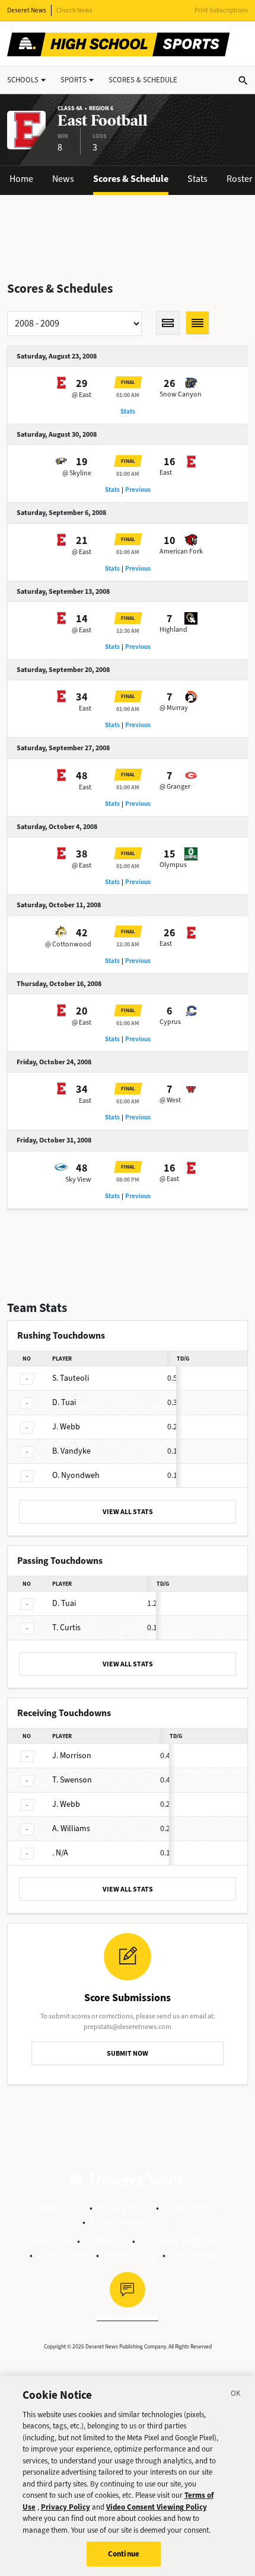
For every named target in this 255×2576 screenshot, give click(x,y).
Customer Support (177, 2241)
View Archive (195, 2255)
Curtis (66, 1628)
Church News (74, 10)
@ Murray (174, 708)
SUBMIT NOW (128, 2053)
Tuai (64, 1402)
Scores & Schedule (131, 179)
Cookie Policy (190, 2208)
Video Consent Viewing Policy (157, 2507)
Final (128, 382)
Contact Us (106, 2241)
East (166, 472)
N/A (60, 1853)
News (63, 179)
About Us (54, 2241)
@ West (170, 1100)
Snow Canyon (181, 394)
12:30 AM (128, 631)
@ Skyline (77, 473)
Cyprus (170, 1022)
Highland (173, 629)
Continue (124, 2554)
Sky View (78, 1179)
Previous (138, 490)
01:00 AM (128, 395)
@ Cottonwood (68, 944)
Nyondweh (76, 1475)
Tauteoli (71, 1378)
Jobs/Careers (64, 2255)
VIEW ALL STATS (128, 1512)
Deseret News (27, 10)
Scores (143, 80)
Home (21, 179)
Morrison (72, 1756)
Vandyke (71, 1451)
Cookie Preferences (129, 2222)
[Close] (236, 2395)
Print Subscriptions (221, 10)
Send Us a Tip (131, 2255)
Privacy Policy (124, 2208)
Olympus (173, 865)
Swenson (72, 1780)
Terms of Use (59, 2208)
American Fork (181, 551)
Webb (66, 1427)
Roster (240, 179)
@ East (82, 395)
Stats (197, 179)
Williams (71, 1828)
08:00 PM (128, 1180)
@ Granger (175, 786)
